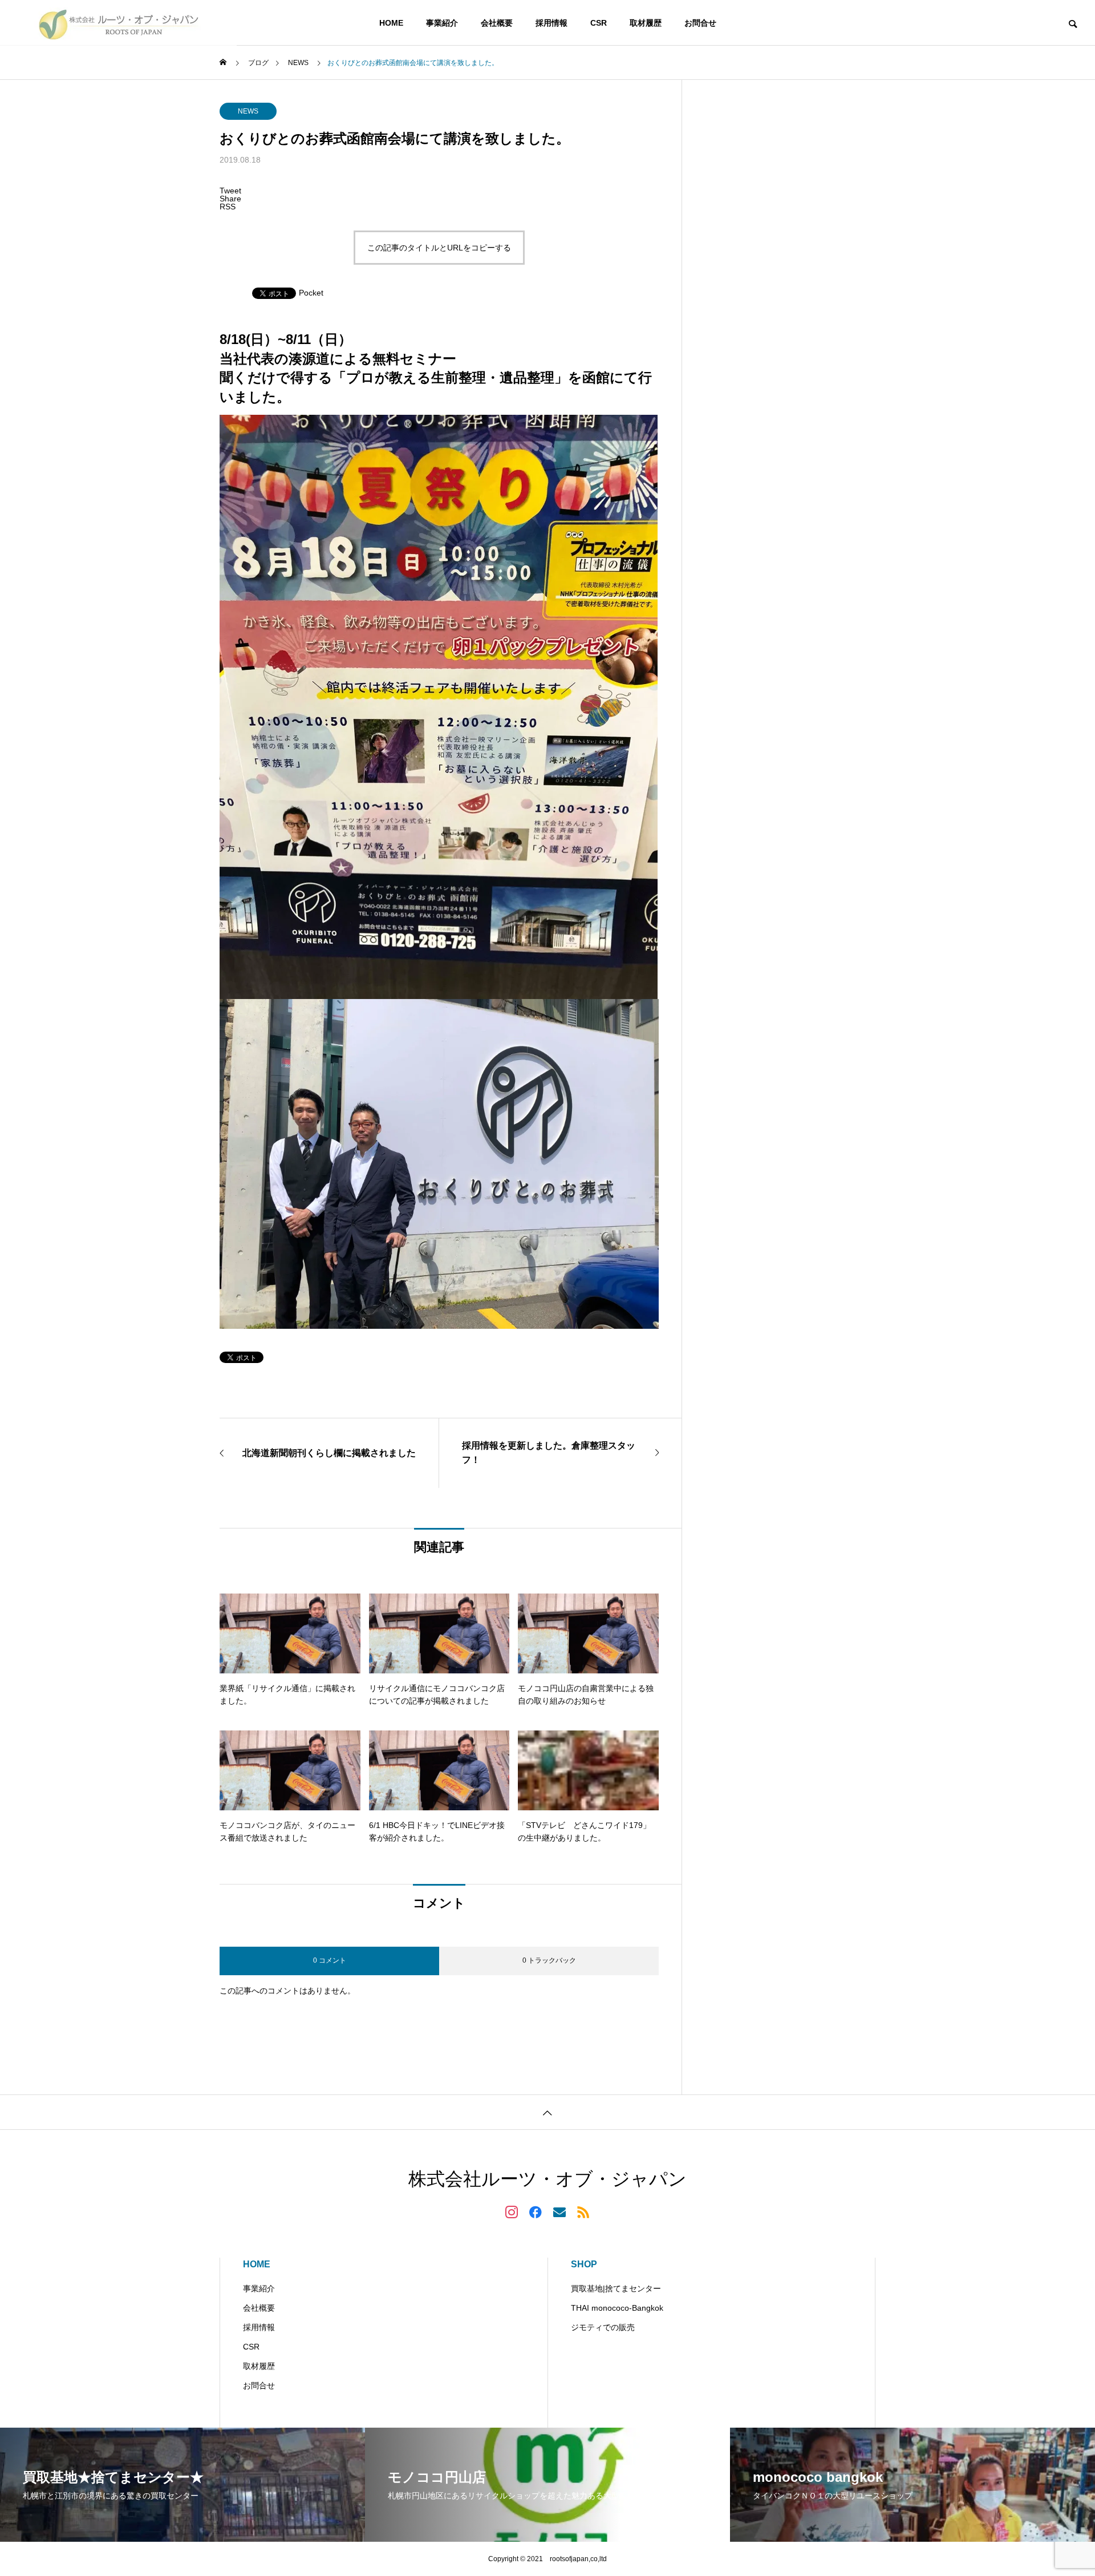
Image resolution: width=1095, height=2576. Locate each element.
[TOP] (547, 2112)
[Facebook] (536, 2211)
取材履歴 (646, 23)
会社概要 (497, 23)
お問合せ (700, 23)
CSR (599, 23)
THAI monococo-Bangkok (617, 2308)
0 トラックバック (549, 1960)
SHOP (584, 2264)
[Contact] (559, 2211)
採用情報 (551, 23)
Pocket (311, 293)
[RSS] (583, 2211)
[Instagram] (512, 2211)
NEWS (248, 111)
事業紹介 (442, 23)
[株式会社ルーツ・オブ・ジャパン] (118, 23)
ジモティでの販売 (603, 2327)
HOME (391, 23)
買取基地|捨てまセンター (616, 2288)
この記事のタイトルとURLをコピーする (439, 248)
